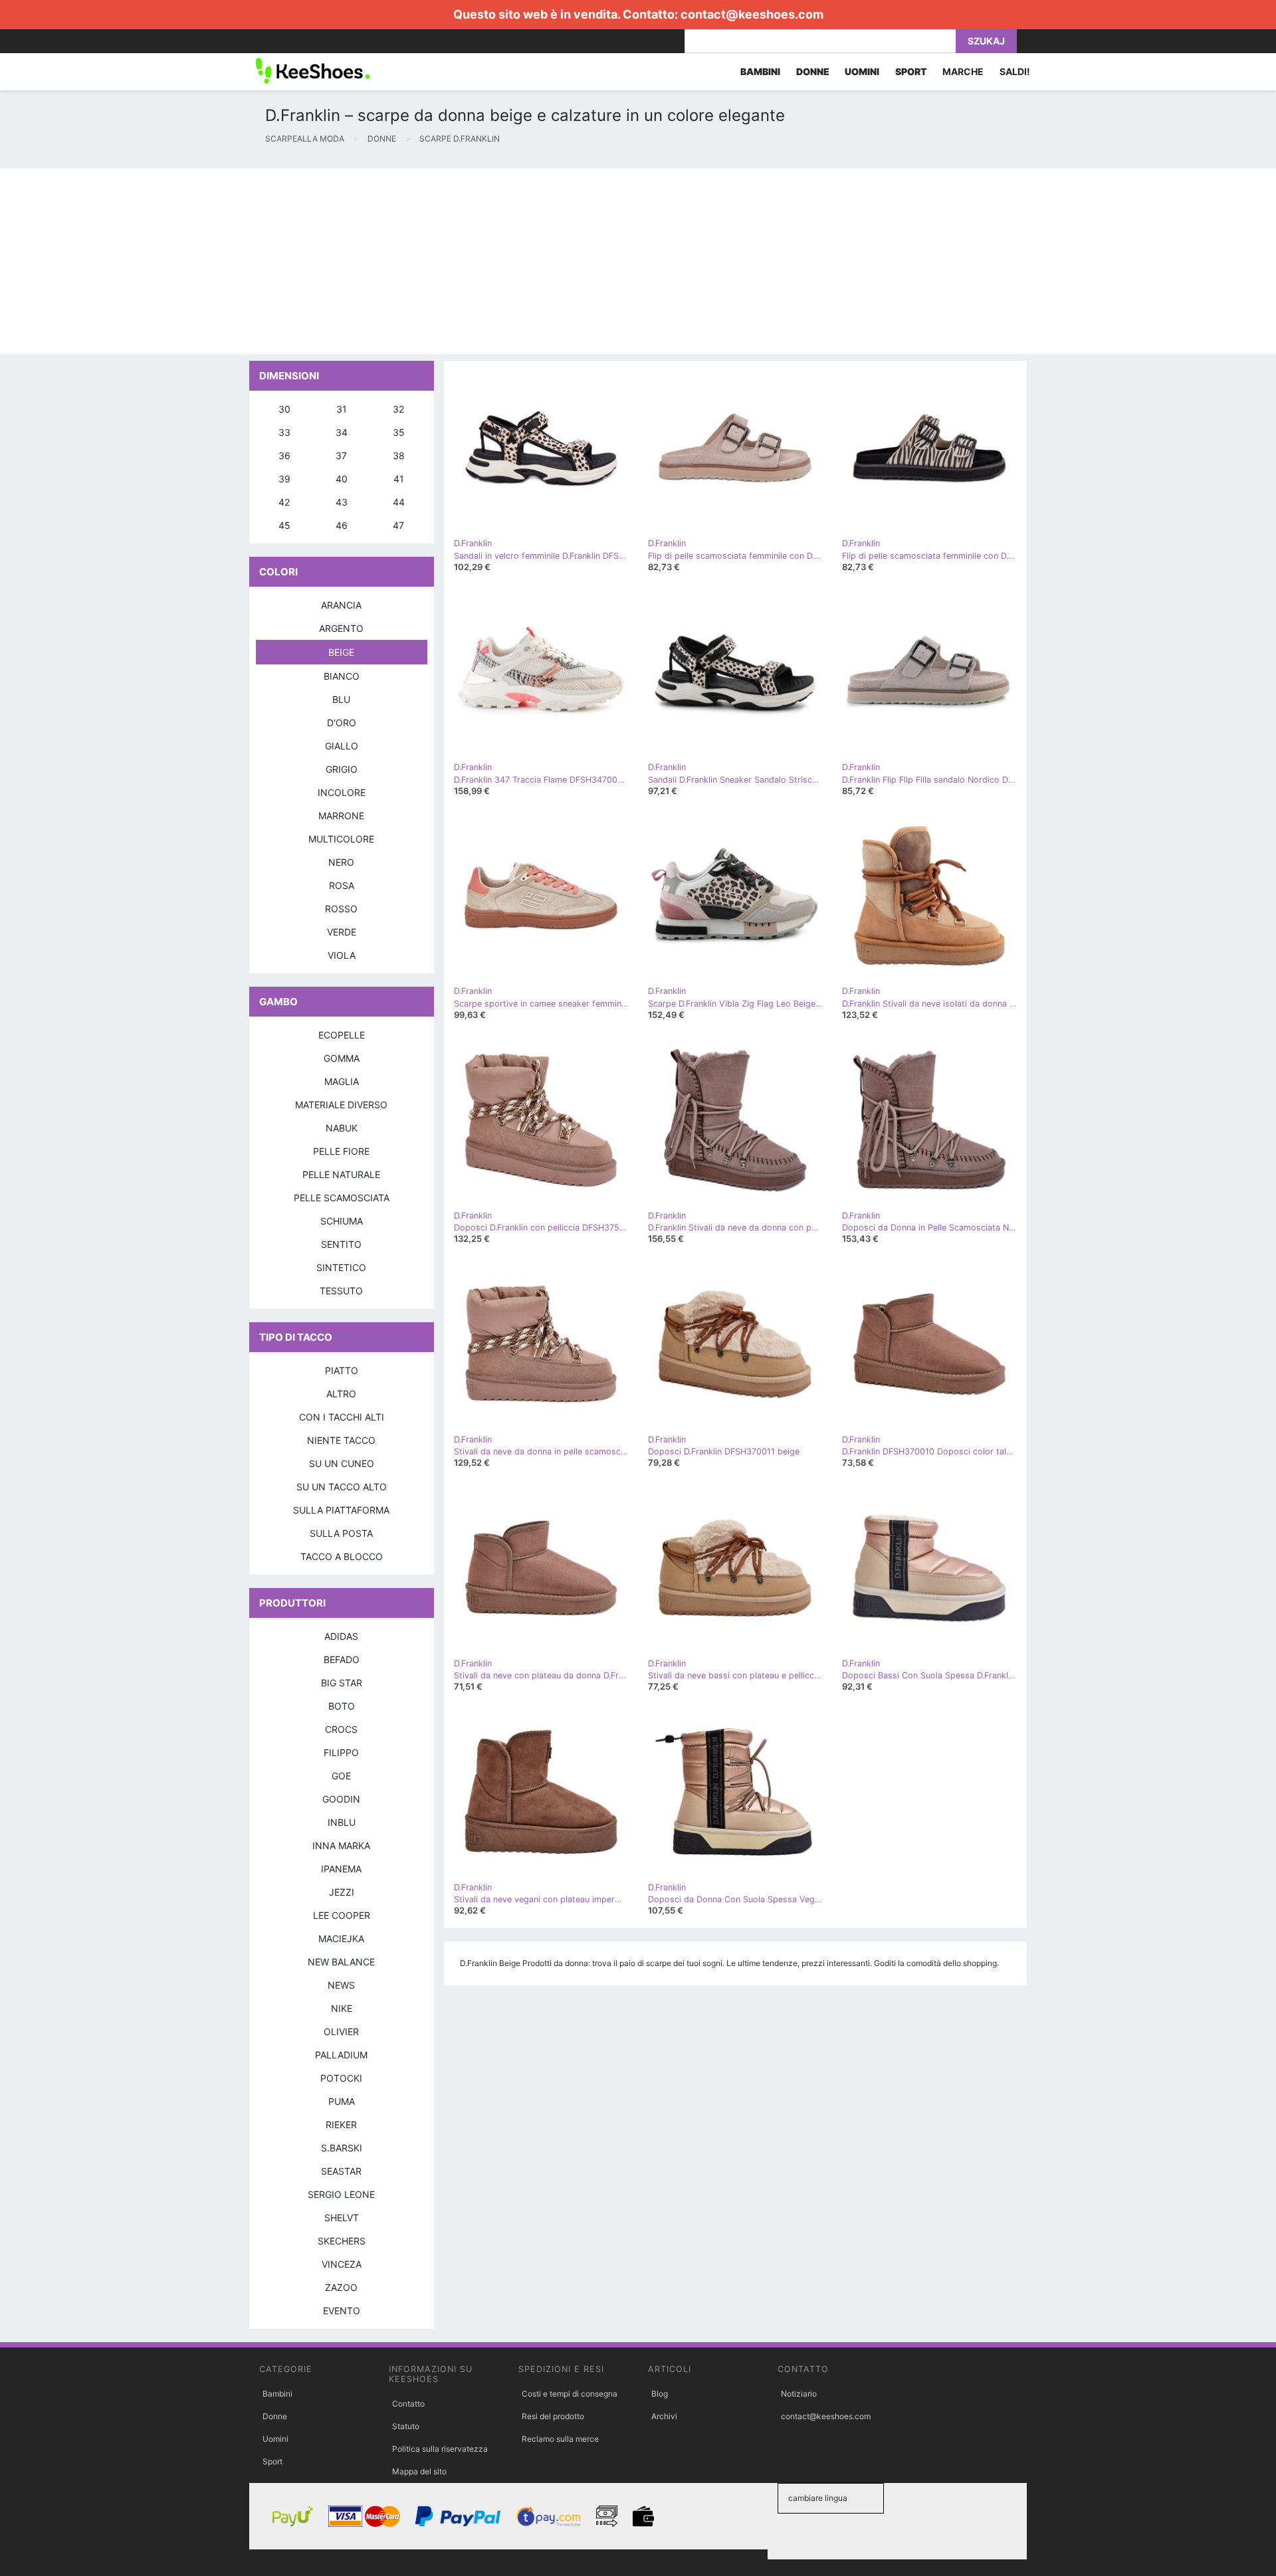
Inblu (342, 1822)
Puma (342, 2101)
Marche (963, 71)
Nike (342, 2008)
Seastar (341, 2171)
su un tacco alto (342, 1487)
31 (342, 409)
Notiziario (799, 2394)
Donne (275, 2416)
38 (399, 455)
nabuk (342, 1128)
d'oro (342, 723)
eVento (342, 2311)
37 (341, 455)
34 (342, 432)
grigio (342, 769)
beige (341, 652)
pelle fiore (341, 1151)
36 (284, 455)
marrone (341, 816)
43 (342, 502)
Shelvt (342, 2218)
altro (341, 1394)
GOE (341, 1776)
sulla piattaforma (341, 1510)
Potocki (341, 2078)
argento (341, 628)
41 (399, 479)
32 (398, 409)
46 (342, 525)
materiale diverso (341, 1105)
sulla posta (341, 1533)
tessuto (341, 1291)
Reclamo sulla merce (560, 2439)
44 (399, 502)
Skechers (342, 2241)
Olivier (341, 2031)
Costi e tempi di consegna (570, 2394)
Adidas (341, 1636)
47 (398, 525)
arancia (341, 605)
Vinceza (342, 2264)
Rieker (341, 2125)
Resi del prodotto (553, 2416)
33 (284, 432)
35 (399, 432)
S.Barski (342, 2148)
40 (342, 479)
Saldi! (1015, 71)
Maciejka (341, 1938)
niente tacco (341, 1440)
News (341, 1985)
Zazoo (341, 2287)
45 (284, 525)
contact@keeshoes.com (752, 14)
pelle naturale (341, 1174)
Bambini (277, 2394)
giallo (342, 746)
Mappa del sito (419, 2471)
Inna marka (341, 1845)
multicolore (341, 839)
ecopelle (342, 1035)
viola (342, 955)
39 (284, 479)
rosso (341, 909)
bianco (342, 676)
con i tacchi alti (342, 1417)
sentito (341, 1244)
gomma (342, 1058)
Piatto (342, 1370)
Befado (342, 1659)
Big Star (342, 1683)
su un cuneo (342, 1463)
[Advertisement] (399, 261)
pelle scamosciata (342, 1198)
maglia (342, 1081)
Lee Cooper (342, 1915)
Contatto (408, 2404)
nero (341, 862)
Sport (272, 2461)
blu (341, 699)
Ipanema (341, 1869)
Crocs (341, 1729)
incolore (342, 792)
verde (342, 932)
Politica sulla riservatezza (440, 2449)
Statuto (406, 2426)
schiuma (342, 1221)
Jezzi (342, 1892)
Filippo (341, 1752)
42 (284, 502)
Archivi (664, 2416)
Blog (660, 2394)
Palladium (341, 2055)
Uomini (275, 2439)
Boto (342, 1706)
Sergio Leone (341, 2194)
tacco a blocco (342, 1556)
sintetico (341, 1267)
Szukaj (986, 41)
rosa (342, 885)
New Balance (341, 1962)
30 (284, 409)
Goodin (341, 1799)
